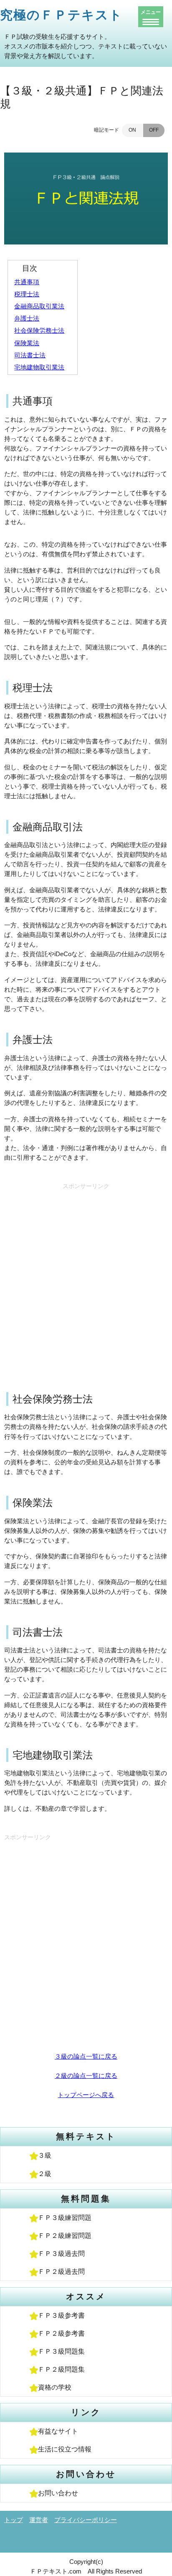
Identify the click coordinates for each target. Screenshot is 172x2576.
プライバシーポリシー (86, 2520)
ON (132, 130)
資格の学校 (55, 2387)
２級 (45, 2174)
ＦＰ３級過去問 (61, 2254)
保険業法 (27, 343)
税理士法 (27, 294)
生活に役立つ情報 (65, 2449)
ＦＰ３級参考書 (61, 2315)
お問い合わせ (58, 2493)
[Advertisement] (86, 1279)
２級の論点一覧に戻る (86, 2076)
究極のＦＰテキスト (61, 15)
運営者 (39, 2520)
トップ (14, 2520)
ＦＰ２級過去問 (61, 2272)
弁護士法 (27, 318)
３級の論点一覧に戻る (86, 2056)
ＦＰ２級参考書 (61, 2333)
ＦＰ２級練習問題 (65, 2236)
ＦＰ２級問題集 (61, 2369)
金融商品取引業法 (39, 306)
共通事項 (27, 282)
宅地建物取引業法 (39, 367)
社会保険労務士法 (39, 330)
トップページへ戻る (86, 2095)
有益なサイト (58, 2431)
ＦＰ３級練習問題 (65, 2218)
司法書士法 (30, 355)
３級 (45, 2155)
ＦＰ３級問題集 (61, 2351)
